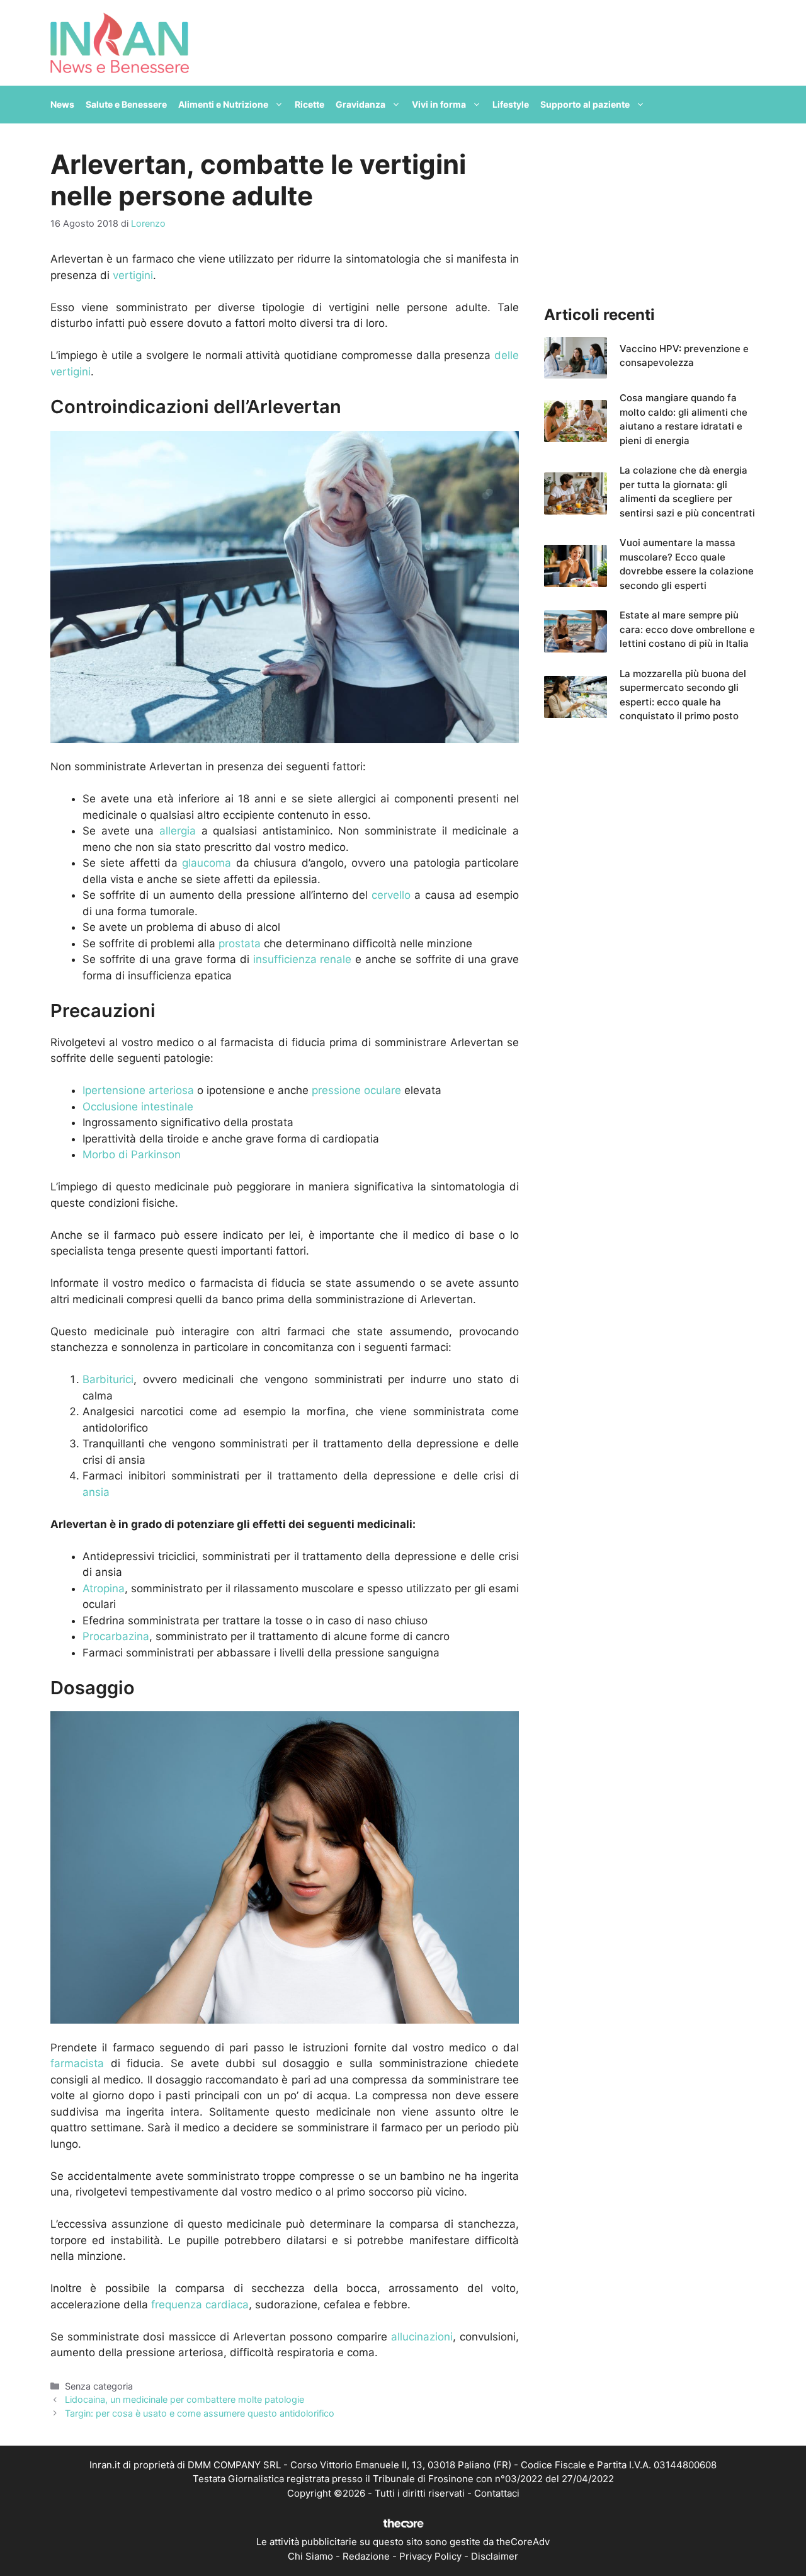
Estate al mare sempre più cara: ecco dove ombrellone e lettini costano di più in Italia (687, 629)
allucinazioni (422, 2337)
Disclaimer (495, 2556)
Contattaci (497, 2493)
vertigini (133, 275)
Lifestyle (511, 104)
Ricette (309, 104)
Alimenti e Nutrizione (223, 104)
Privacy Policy (430, 2556)
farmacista (77, 2063)
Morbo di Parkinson (132, 1154)
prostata (240, 943)
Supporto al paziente (585, 104)
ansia (96, 1492)
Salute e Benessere (126, 104)
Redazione (366, 2556)
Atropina (104, 1588)
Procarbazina (116, 1636)
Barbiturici (108, 1379)
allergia (178, 831)
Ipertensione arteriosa (138, 1090)
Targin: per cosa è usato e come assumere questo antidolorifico (200, 2413)
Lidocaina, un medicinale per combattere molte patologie (184, 2399)
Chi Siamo (310, 2556)
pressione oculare (356, 1090)
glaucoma (207, 863)
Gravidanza (360, 104)
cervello (391, 895)
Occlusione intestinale (138, 1107)
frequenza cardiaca (200, 2305)
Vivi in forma (439, 104)
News (62, 104)
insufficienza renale (303, 959)
